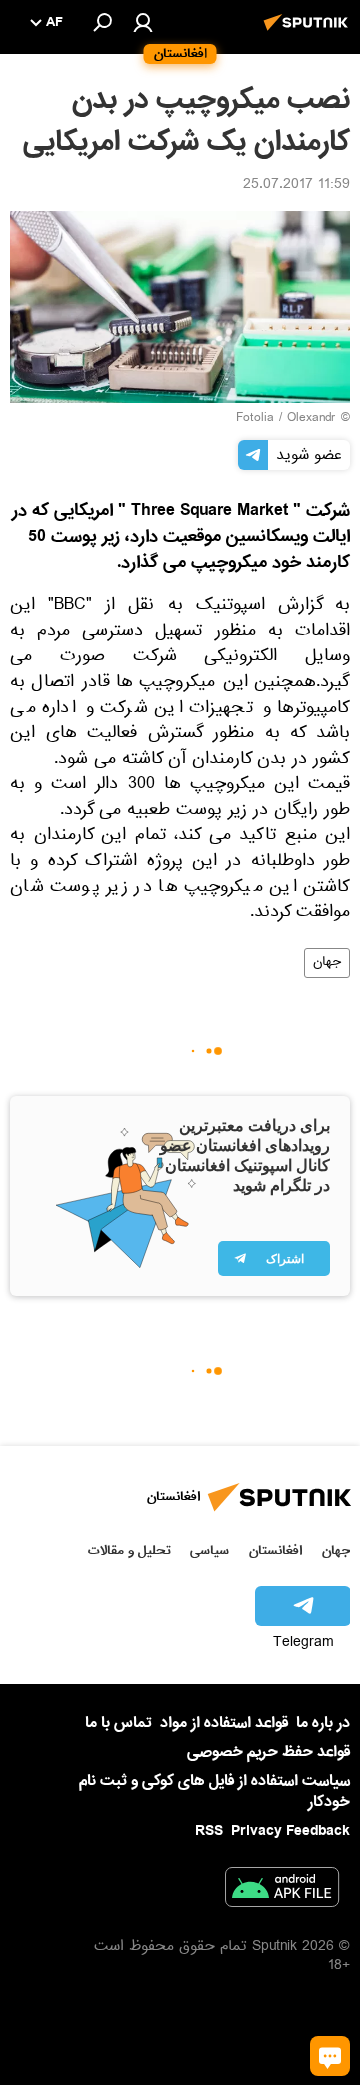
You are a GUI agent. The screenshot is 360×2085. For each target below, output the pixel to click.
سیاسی (209, 1550)
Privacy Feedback (290, 1831)
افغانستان (275, 1550)
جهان (327, 963)
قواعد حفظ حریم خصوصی (268, 1752)
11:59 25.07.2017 (296, 186)
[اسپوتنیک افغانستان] (309, 33)
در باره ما (323, 1723)
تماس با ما (118, 1723)
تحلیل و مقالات (129, 1550)
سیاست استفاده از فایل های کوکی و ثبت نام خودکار (214, 1791)
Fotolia (255, 419)
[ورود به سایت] (143, 22)
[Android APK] (282, 1891)
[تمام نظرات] (330, 2056)
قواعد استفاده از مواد (224, 1723)
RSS (209, 1831)
